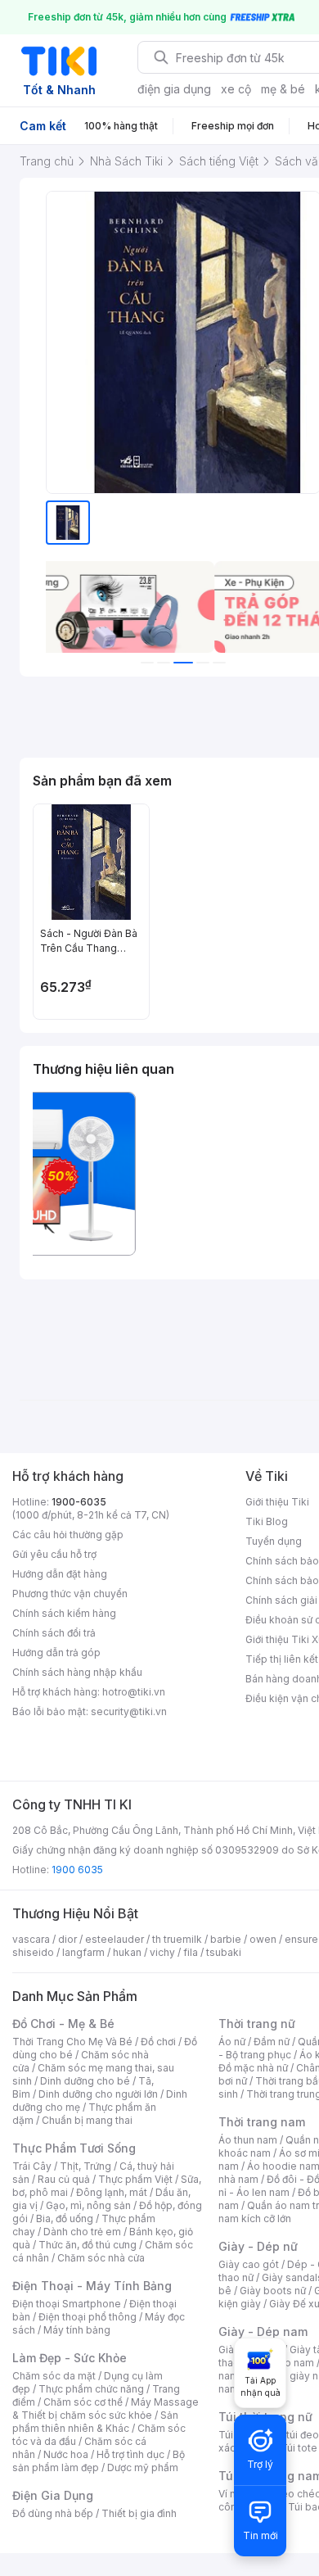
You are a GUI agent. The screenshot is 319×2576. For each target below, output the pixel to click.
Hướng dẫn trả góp (56, 1652)
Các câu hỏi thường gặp (68, 1535)
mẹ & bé (283, 89)
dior (67, 1939)
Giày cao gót (249, 2264)
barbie (226, 1939)
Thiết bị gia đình (139, 2513)
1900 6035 (77, 1870)
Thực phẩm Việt (135, 2179)
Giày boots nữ (273, 2291)
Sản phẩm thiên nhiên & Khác (95, 2422)
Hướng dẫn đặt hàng (60, 1574)
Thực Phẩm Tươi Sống (74, 2148)
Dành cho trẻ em (82, 2232)
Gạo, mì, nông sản (88, 2205)
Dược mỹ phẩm (143, 2467)
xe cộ (236, 89)
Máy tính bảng (77, 2330)
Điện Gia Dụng (53, 2495)
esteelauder (115, 1939)
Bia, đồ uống (65, 2218)
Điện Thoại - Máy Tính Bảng (92, 2286)
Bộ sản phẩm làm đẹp (99, 2461)
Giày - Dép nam (263, 2332)
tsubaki (224, 1952)
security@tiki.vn (129, 1711)
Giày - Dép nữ (258, 2246)
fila (191, 1952)
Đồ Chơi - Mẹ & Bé (63, 2024)
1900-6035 (79, 1502)
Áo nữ (232, 2042)
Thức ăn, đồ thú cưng (88, 2245)
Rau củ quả (64, 2179)
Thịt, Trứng (85, 2166)
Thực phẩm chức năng (91, 2389)
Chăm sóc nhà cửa (101, 2258)
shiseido (33, 1952)
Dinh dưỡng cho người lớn (98, 2094)
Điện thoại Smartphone (67, 2304)
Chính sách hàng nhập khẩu (77, 1672)
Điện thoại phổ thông (88, 2317)
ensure (301, 1939)
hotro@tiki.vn (134, 1692)
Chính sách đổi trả (54, 1633)
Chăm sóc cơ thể (83, 2402)
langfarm (83, 1952)
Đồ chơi (158, 2042)
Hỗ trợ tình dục (130, 2454)
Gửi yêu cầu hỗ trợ (54, 1554)
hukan (127, 1952)
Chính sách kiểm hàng (64, 1613)
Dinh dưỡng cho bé (85, 2081)
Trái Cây (32, 2166)
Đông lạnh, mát (112, 2192)
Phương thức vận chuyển (70, 1594)
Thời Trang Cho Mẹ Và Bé (72, 2042)
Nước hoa (66, 2454)
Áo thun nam (248, 2140)
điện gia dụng (174, 89)
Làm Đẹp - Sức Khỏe (70, 2358)
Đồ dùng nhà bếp (53, 2513)
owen (263, 1939)
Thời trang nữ (257, 2024)
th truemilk (177, 1939)
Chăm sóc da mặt (54, 2376)
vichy (162, 1952)
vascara (31, 1939)
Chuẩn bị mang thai (87, 2120)
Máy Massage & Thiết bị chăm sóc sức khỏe (106, 2408)
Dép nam (292, 2363)
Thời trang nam (262, 2122)
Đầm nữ (272, 2042)
